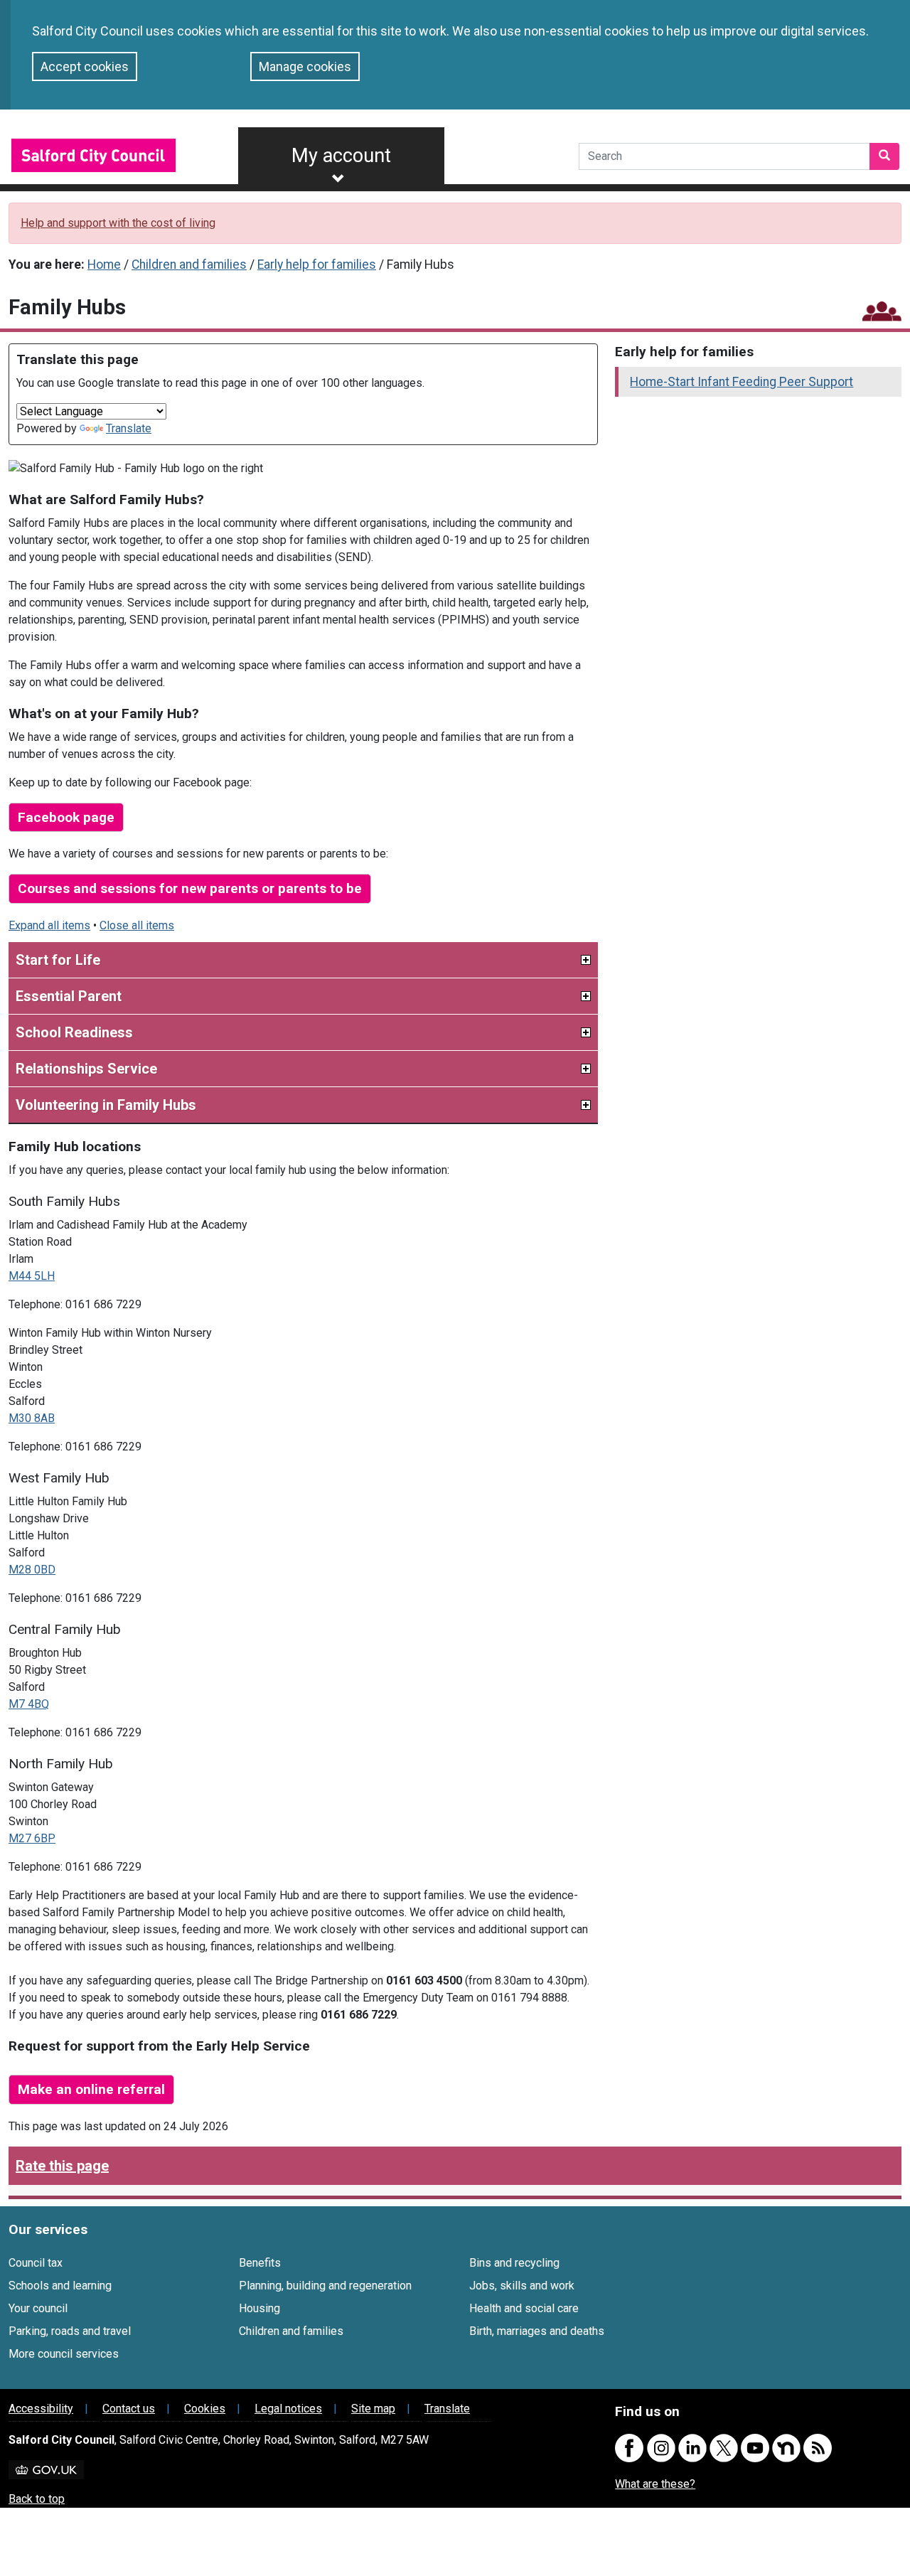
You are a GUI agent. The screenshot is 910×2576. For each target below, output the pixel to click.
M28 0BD (32, 1570)
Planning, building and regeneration (325, 2286)
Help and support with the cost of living (118, 223)
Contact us (129, 2409)
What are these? (655, 2484)
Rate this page (62, 2166)
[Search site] (884, 156)
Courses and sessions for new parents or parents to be (190, 888)
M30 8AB (32, 1418)
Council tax (36, 2263)
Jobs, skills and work (522, 2286)
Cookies (205, 2409)
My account (341, 156)
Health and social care (524, 2308)
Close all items (137, 925)
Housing (259, 2308)
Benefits (260, 2263)
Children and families (189, 264)
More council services (64, 2354)
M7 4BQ (29, 1704)
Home (104, 264)
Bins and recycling (514, 2263)
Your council (38, 2308)
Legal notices (288, 2409)
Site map (373, 2409)
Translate (129, 428)
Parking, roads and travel (70, 2331)
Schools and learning (60, 2286)
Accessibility (41, 2409)
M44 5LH (32, 1276)
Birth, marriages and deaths (537, 2331)
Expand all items (49, 925)
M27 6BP (32, 1838)
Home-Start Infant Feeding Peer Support (742, 382)
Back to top (37, 2499)
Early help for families (317, 264)
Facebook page (66, 817)
